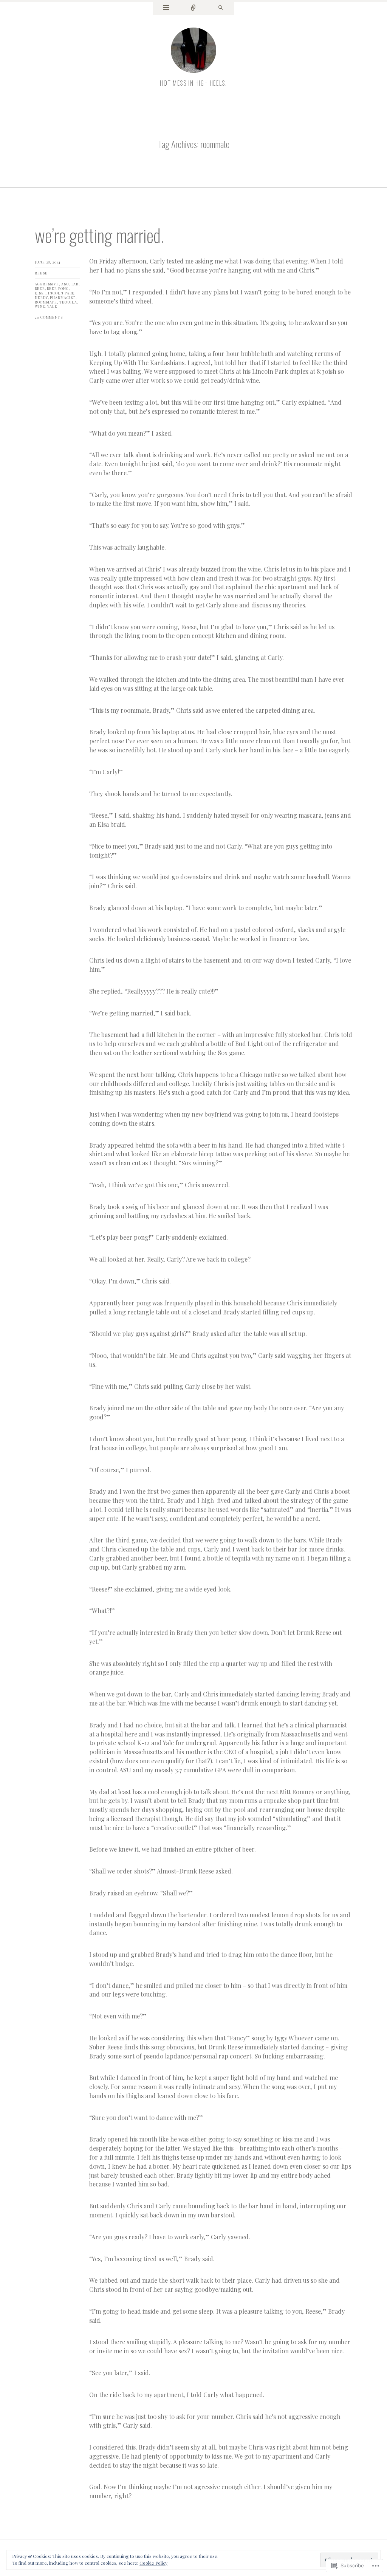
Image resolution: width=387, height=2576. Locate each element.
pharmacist (63, 297)
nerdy (41, 297)
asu (65, 284)
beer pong (58, 288)
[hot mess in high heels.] (193, 52)
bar (75, 284)
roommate (46, 302)
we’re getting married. (99, 235)
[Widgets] (166, 8)
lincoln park (60, 293)
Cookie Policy (153, 2563)
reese (41, 273)
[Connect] (193, 8)
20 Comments (49, 317)
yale (52, 306)
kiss (39, 293)
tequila (68, 302)
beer (40, 288)
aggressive (47, 284)
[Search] (221, 8)
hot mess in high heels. (193, 83)
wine (40, 306)
